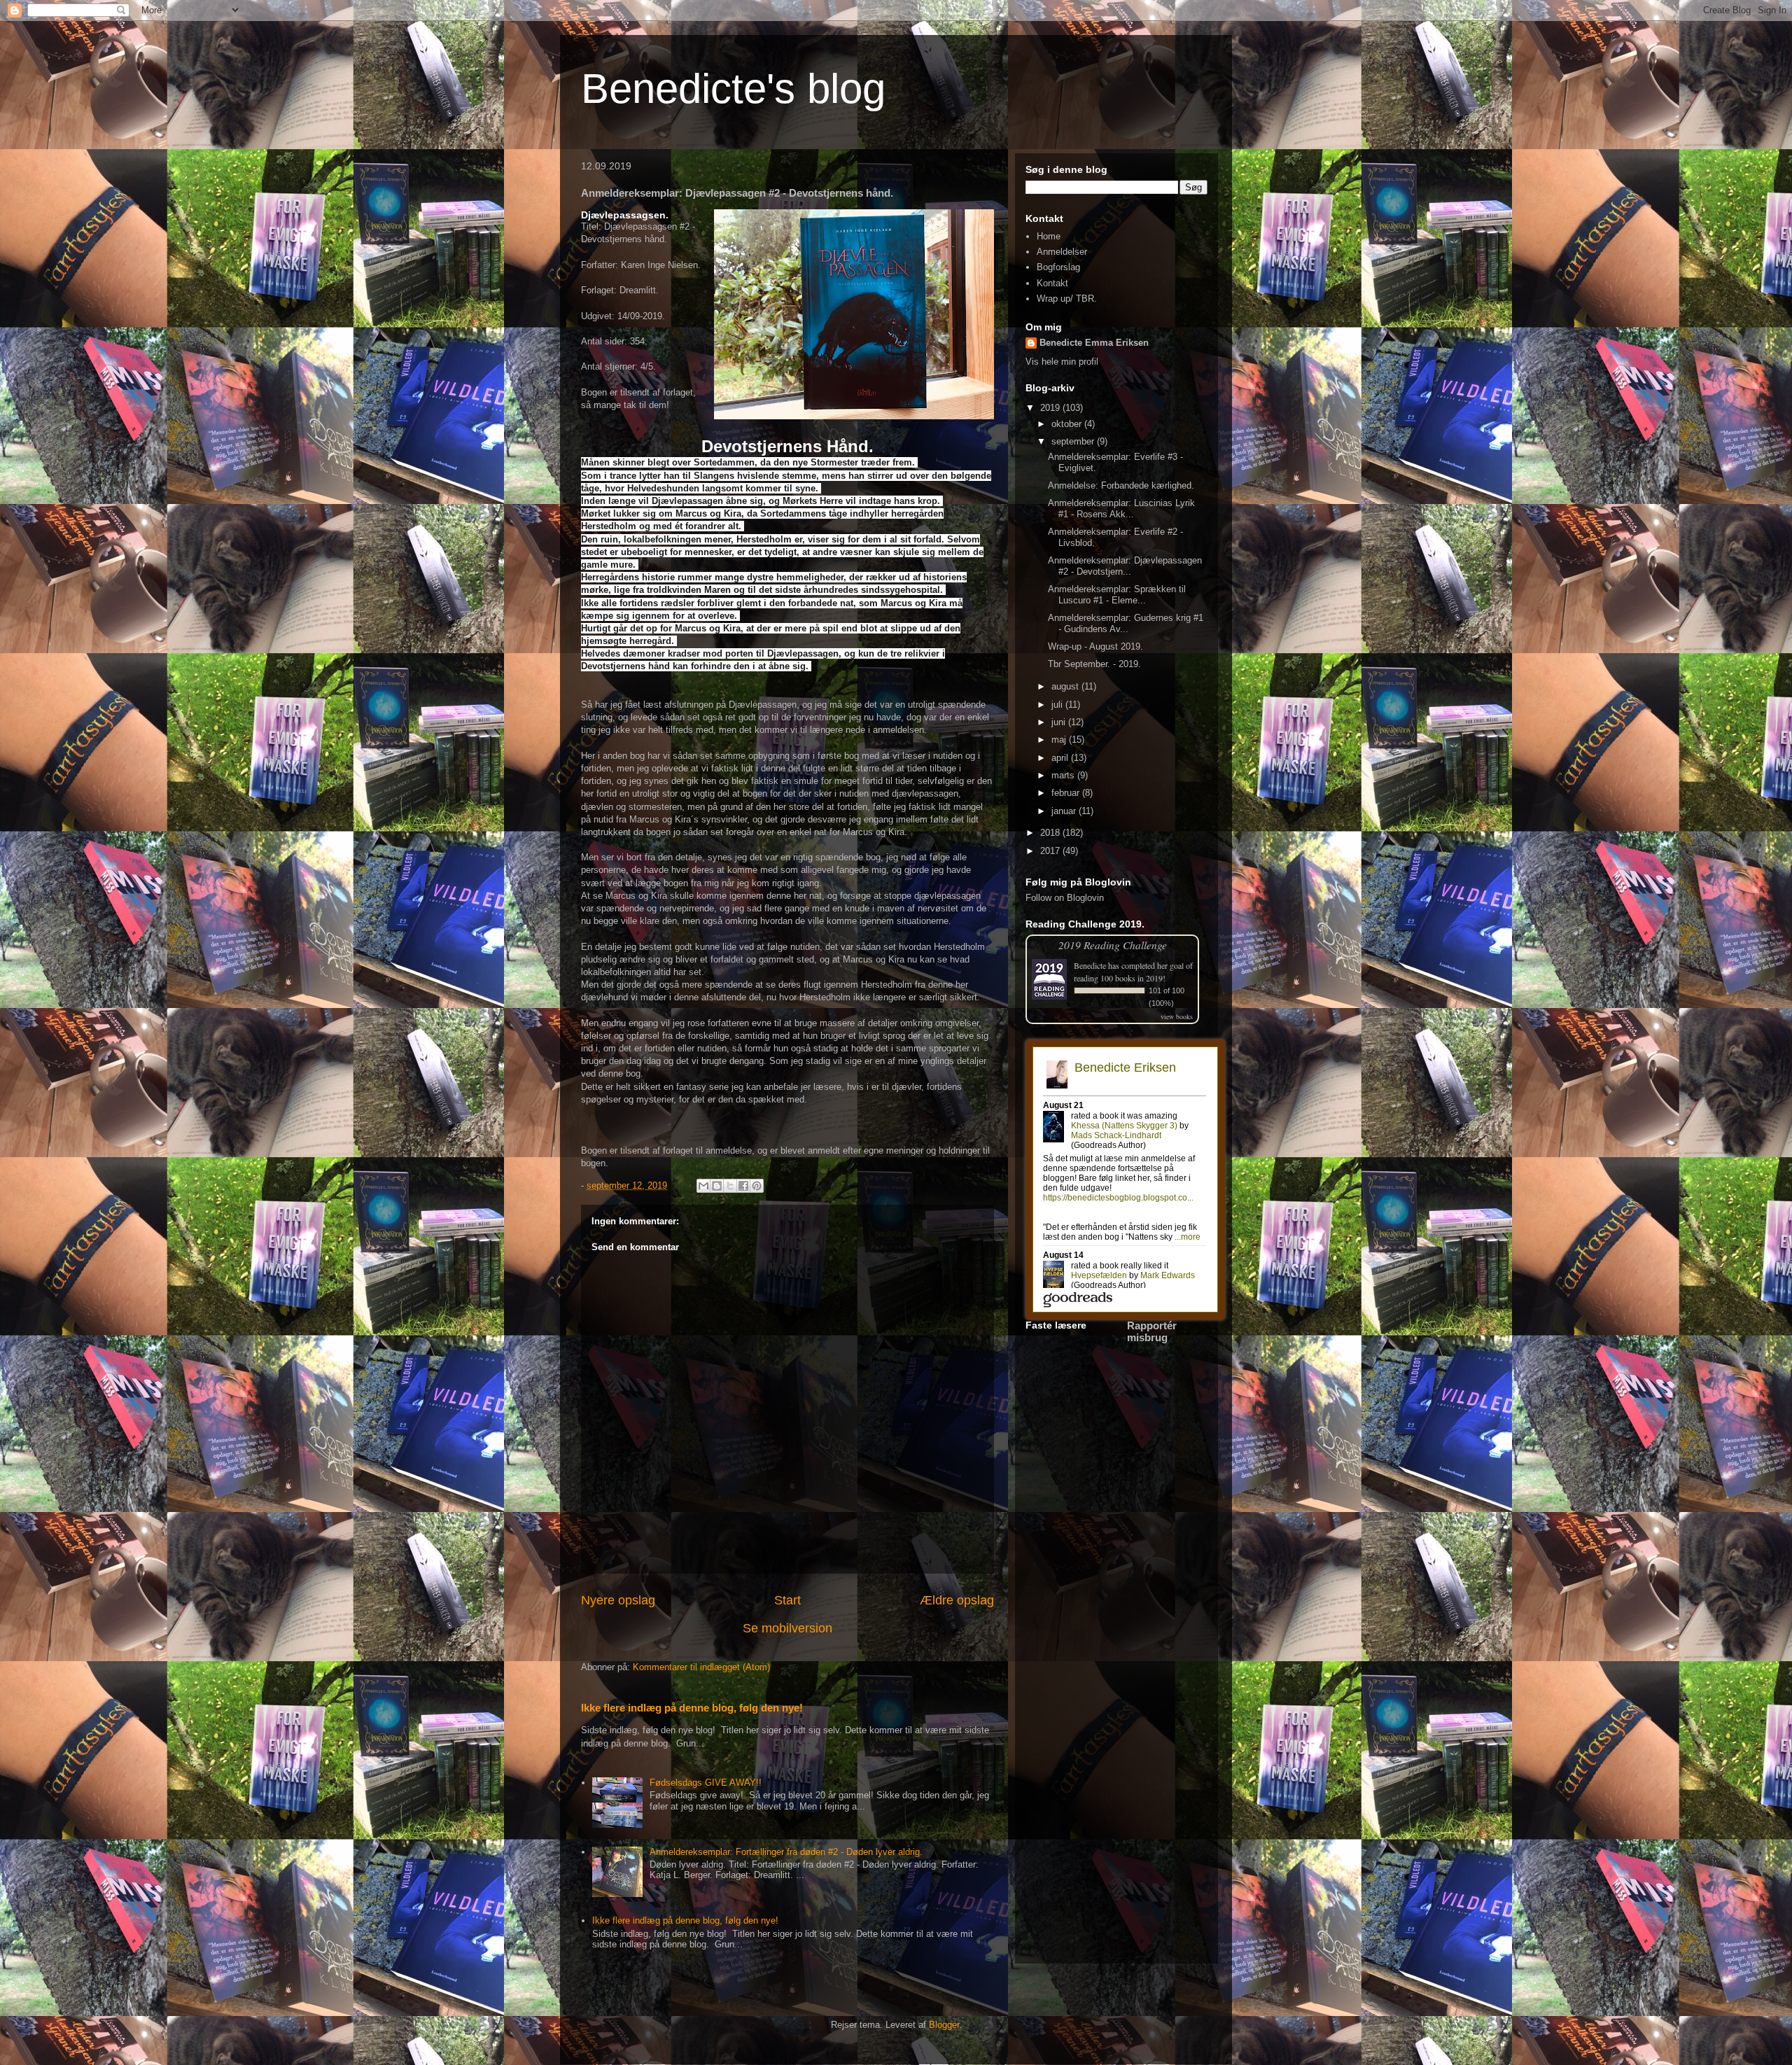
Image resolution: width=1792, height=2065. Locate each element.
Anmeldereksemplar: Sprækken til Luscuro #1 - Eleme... (1117, 595)
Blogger (944, 2025)
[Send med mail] (703, 1186)
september (1074, 441)
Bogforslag (1058, 267)
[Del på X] (730, 1186)
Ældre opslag (957, 1600)
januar (1065, 811)
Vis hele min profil (1062, 362)
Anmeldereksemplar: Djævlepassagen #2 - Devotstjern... (1125, 566)
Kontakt (1052, 283)
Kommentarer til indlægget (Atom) (701, 1667)
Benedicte (1090, 965)
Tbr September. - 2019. (1094, 664)
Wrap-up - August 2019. (1095, 646)
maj (1060, 740)
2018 (1051, 833)
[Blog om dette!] (717, 1186)
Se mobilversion (787, 1628)
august (1066, 686)
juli (1058, 705)
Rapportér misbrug (1152, 1331)
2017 (1051, 851)
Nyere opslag (618, 1600)
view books (1177, 1016)
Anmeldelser (1062, 252)
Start (787, 1600)
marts (1064, 775)
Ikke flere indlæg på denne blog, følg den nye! (692, 1708)
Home (1049, 236)
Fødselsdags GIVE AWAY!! (706, 1783)
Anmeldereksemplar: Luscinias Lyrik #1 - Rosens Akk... (1121, 509)
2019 (1051, 408)
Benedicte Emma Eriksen (1094, 343)
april (1061, 758)
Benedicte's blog (733, 89)
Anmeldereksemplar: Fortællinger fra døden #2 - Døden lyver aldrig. (786, 1852)
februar (1067, 793)
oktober (1068, 424)
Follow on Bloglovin (1065, 898)
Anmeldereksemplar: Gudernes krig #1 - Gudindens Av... (1126, 623)
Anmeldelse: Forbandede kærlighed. (1121, 485)
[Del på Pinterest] (757, 1186)
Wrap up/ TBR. (1067, 299)
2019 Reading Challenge (1113, 945)
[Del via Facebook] (743, 1186)
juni (1060, 722)
